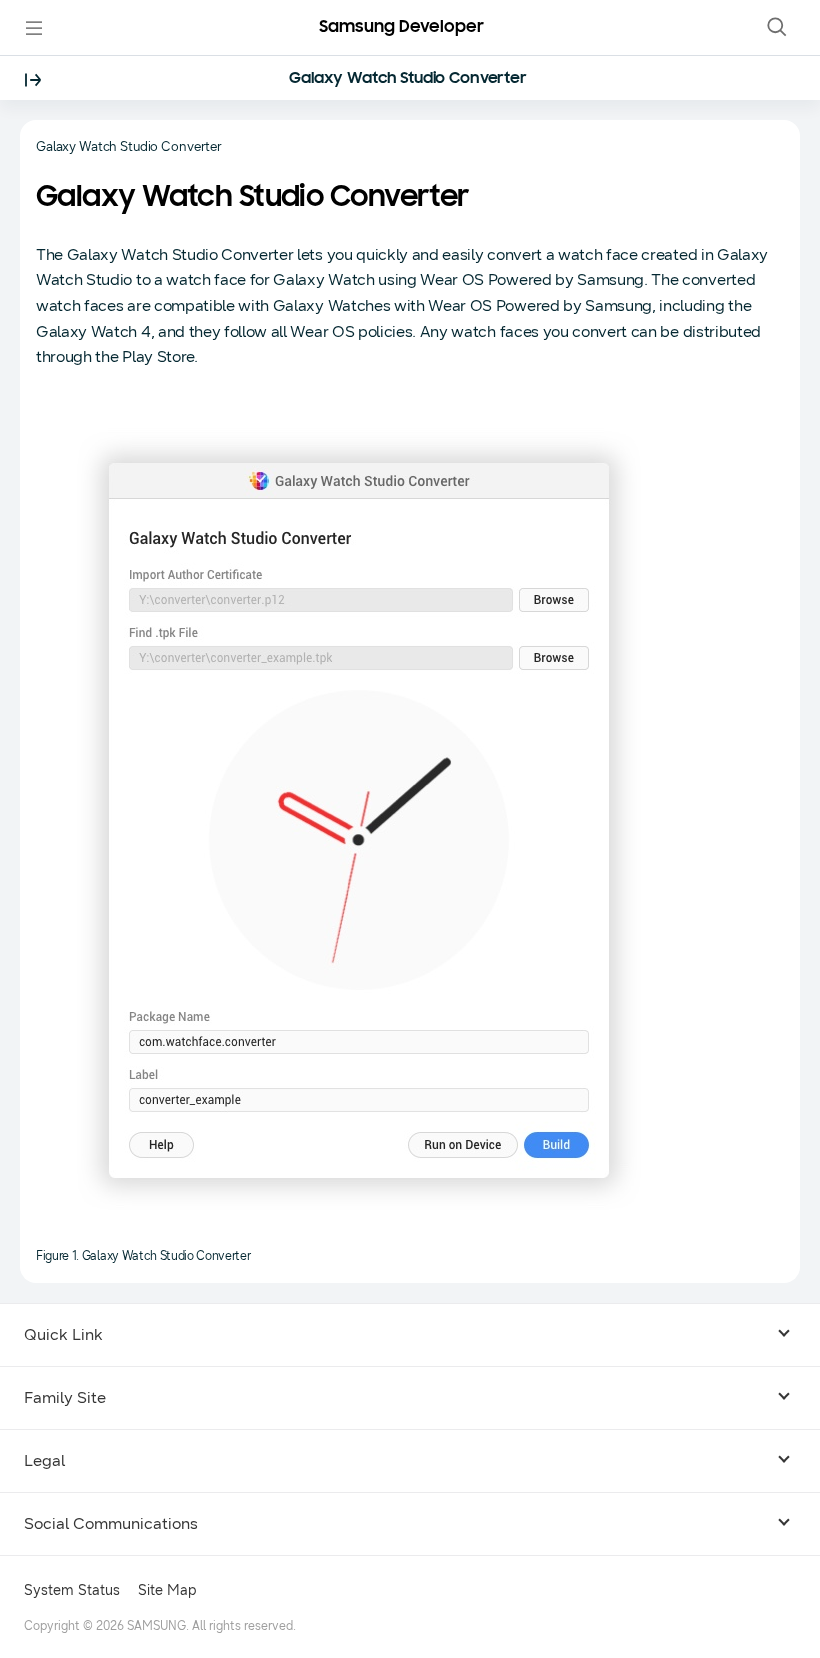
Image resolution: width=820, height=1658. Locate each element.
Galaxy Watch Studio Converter (408, 79)
